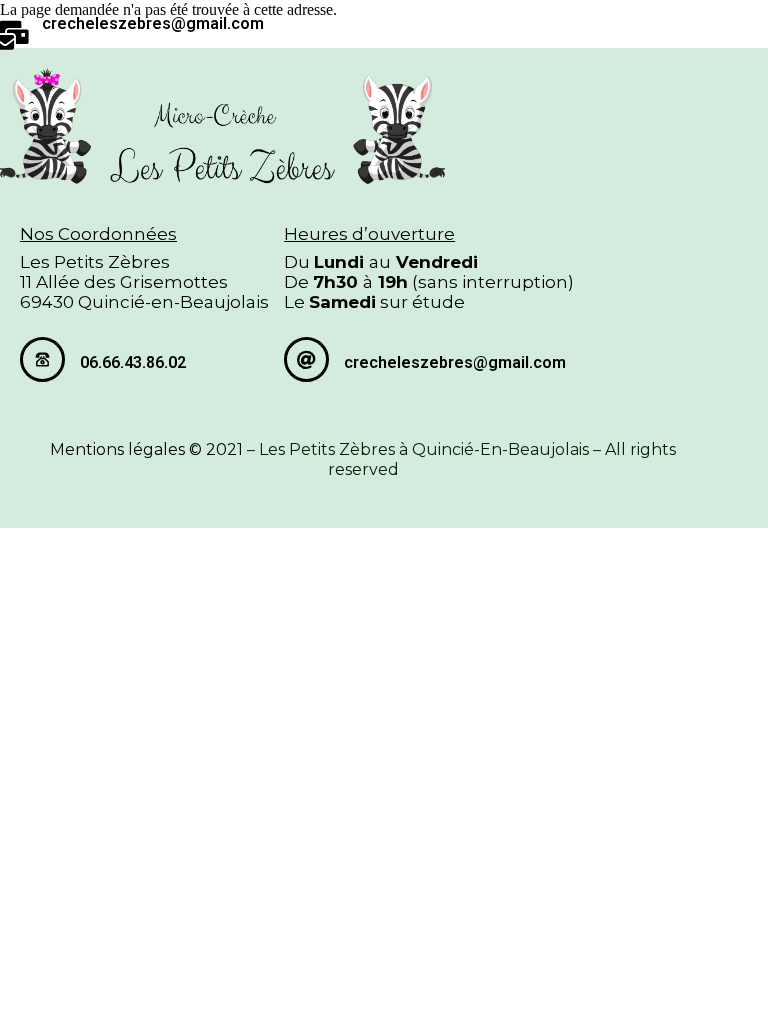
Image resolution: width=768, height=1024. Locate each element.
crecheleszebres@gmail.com (153, 23)
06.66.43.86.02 (133, 362)
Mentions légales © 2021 (146, 449)
